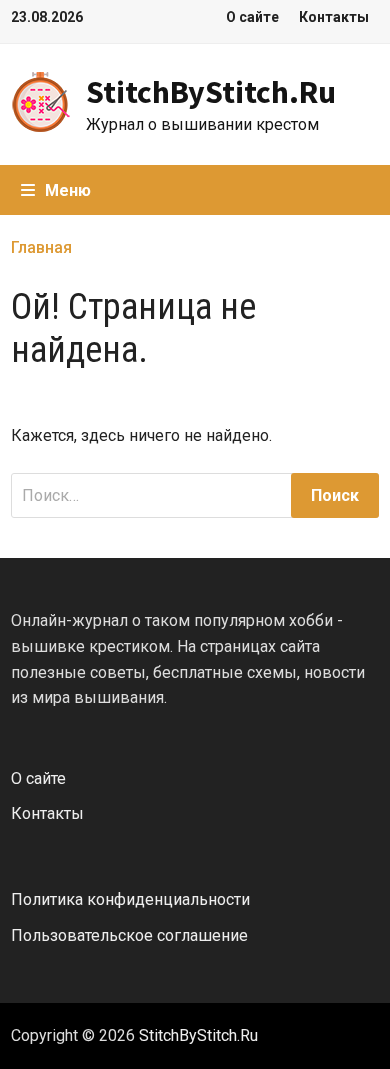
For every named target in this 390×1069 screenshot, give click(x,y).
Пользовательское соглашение (129, 935)
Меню (68, 190)
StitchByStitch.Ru (211, 92)
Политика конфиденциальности (130, 899)
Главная (41, 247)
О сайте (252, 17)
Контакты (334, 17)
